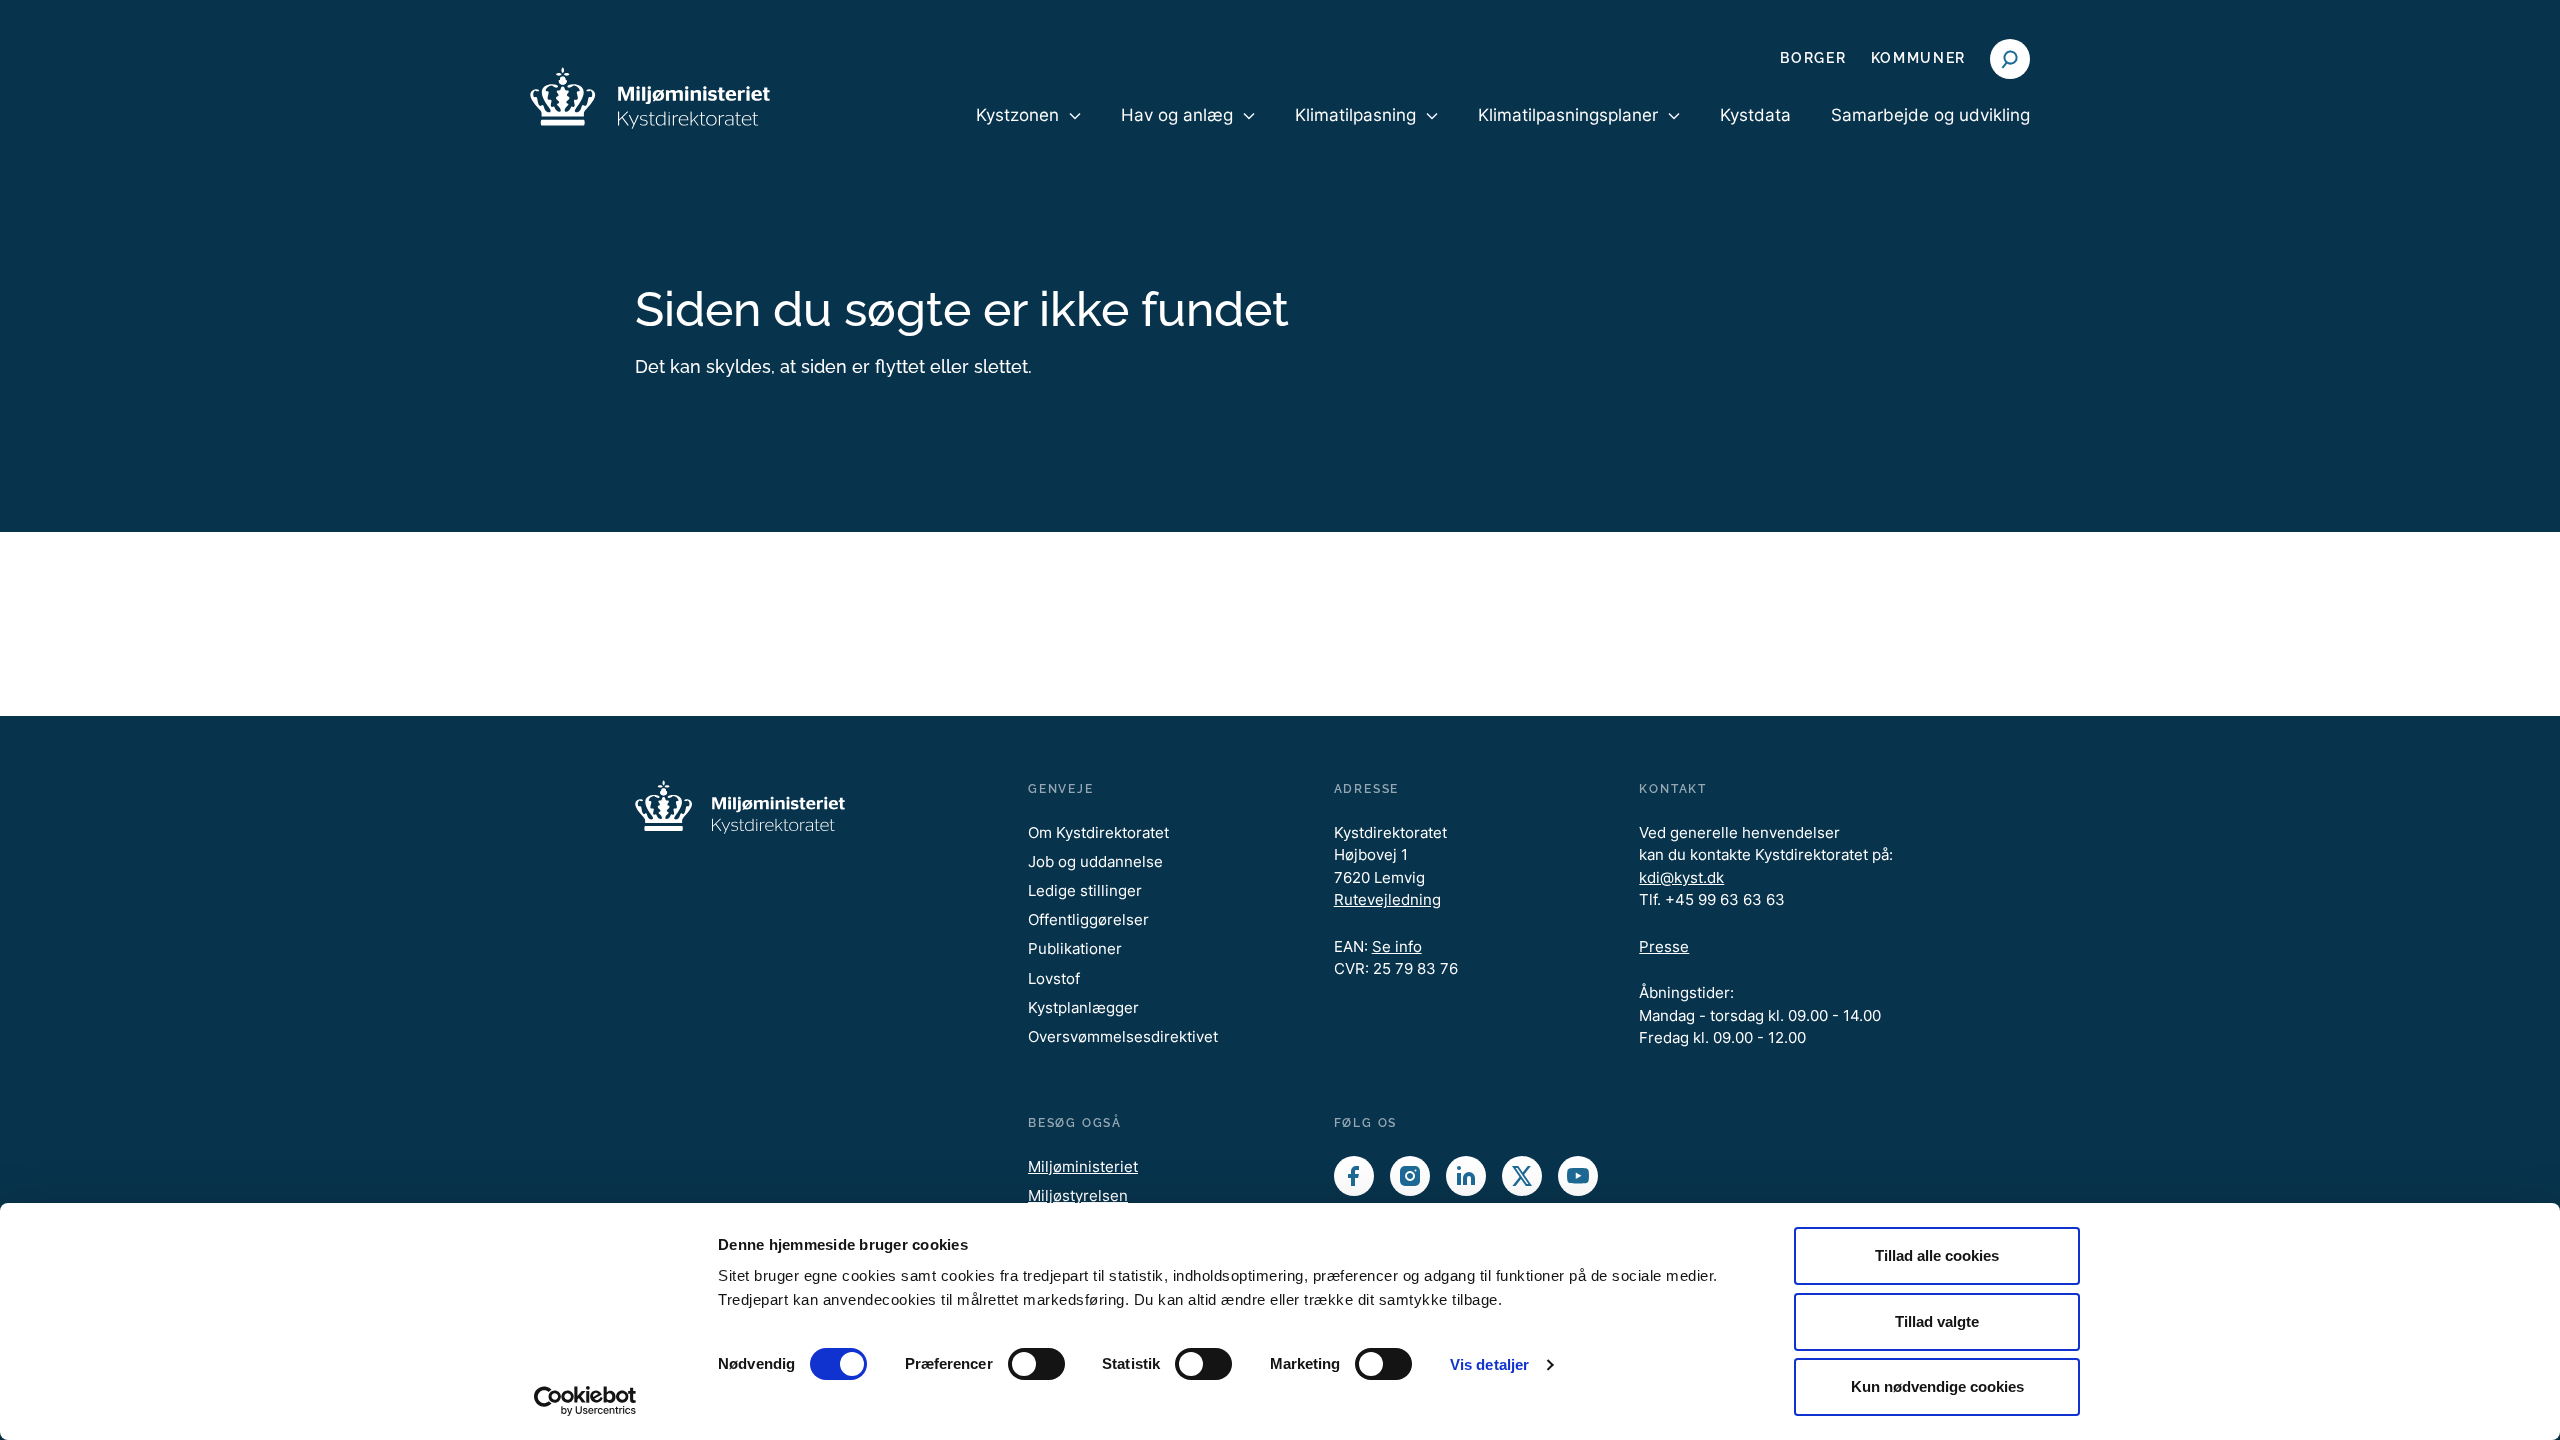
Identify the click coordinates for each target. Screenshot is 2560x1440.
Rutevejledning (1387, 899)
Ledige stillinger (1085, 890)
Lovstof (1054, 978)
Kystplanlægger (1083, 1007)
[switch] (1036, 1364)
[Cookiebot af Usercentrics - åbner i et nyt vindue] (585, 1401)
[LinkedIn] (1466, 1176)
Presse (1664, 946)
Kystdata (1755, 115)
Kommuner (1918, 58)
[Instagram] (1410, 1176)
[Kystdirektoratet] (650, 98)
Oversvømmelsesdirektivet (1123, 1036)
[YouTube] (1578, 1176)
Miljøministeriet (1083, 1166)
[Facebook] (1354, 1176)
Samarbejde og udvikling (1930, 115)
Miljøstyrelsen (1078, 1195)
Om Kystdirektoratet (1098, 832)
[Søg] (2010, 59)
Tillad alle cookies (1937, 1255)
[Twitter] (1522, 1176)
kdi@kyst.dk (1681, 877)
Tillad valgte (1937, 1321)
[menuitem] (1028, 132)
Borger (1813, 58)
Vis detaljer (1489, 1364)
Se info (1397, 946)
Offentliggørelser (1088, 919)
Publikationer (1075, 948)
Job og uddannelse (1095, 861)
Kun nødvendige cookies (1937, 1386)
